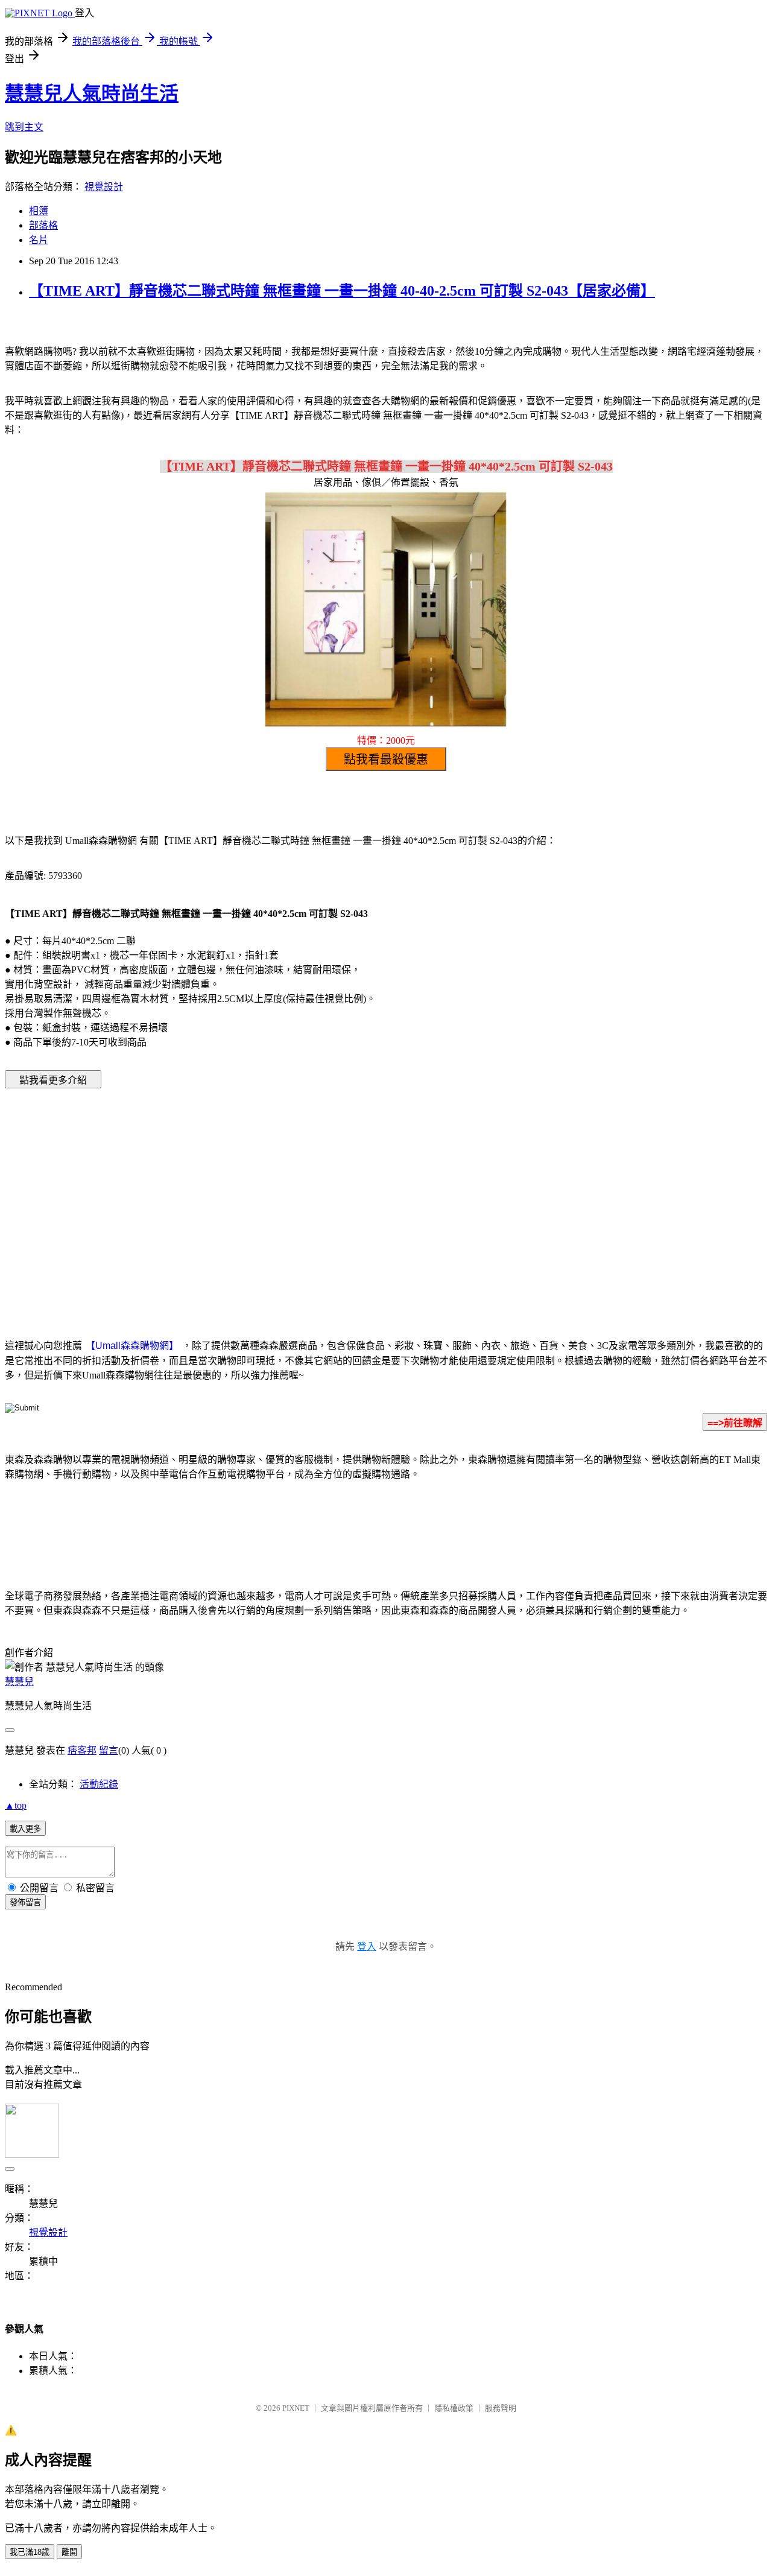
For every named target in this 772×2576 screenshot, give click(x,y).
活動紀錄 (99, 1784)
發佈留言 (25, 1902)
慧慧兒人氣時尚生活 (92, 94)
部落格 (43, 225)
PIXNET (296, 2408)
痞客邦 (82, 1750)
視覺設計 (104, 187)
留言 (109, 1750)
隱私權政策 (454, 2408)
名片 (39, 240)
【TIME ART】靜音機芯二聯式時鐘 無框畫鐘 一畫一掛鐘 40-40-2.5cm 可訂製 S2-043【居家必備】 (342, 291)
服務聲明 (501, 2408)
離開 (69, 2552)
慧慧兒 (19, 1682)
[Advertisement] (283, 1195)
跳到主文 (24, 127)
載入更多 (25, 1829)
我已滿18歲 (30, 2552)
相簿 (39, 211)
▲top (16, 1805)
